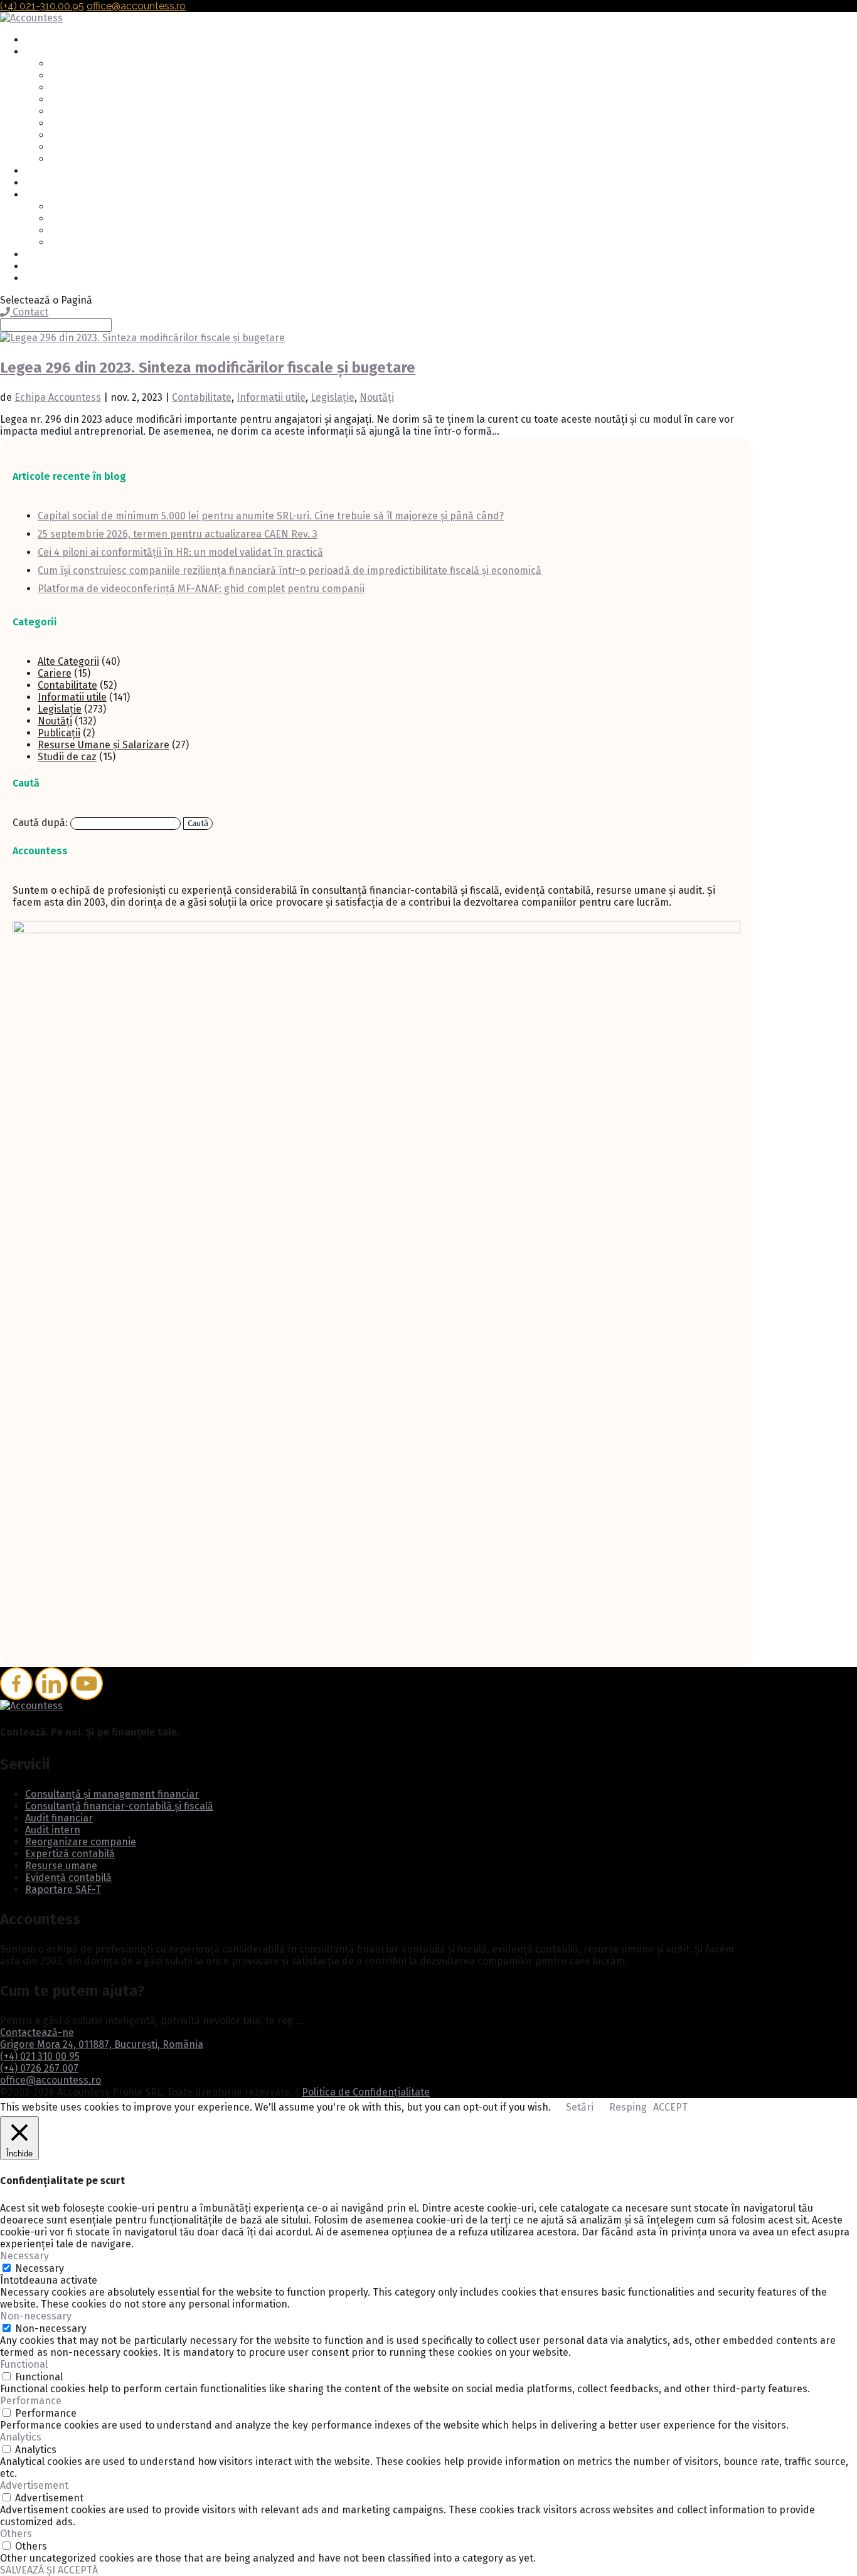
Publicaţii (59, 733)
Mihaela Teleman (85, 219)
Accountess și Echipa (94, 207)
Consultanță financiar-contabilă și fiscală (138, 76)
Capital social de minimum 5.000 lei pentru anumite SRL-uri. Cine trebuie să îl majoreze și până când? (271, 516)
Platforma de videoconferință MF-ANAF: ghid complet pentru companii (201, 589)
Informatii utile (271, 397)
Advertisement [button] (34, 2485)
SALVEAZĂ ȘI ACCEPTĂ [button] (49, 2570)
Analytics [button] (21, 2437)
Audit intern (75, 100)
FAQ (33, 172)
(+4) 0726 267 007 (39, 2068)
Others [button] (16, 2534)
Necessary (40, 2268)
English (41, 279)
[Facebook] (16, 1683)
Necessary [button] (24, 2256)
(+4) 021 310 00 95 (40, 2056)
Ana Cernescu (78, 231)
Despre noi (48, 195)
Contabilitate (202, 397)
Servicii (40, 52)
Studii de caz (67, 757)
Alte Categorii (68, 661)
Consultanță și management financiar (129, 64)
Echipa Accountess (58, 397)
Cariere (40, 183)
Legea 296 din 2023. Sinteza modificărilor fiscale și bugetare (208, 368)
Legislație (333, 397)
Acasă (37, 40)
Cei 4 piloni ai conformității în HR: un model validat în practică (180, 552)
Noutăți (377, 397)
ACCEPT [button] (670, 2107)
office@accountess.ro (51, 2080)
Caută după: (40, 823)
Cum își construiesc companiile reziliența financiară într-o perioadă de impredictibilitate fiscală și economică (290, 570)
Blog (35, 255)
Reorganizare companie (100, 112)
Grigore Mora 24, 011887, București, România (102, 2044)
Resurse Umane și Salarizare (104, 745)
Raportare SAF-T (85, 160)
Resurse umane (83, 136)
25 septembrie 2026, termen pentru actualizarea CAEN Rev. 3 (178, 534)
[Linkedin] (51, 1683)
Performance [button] (31, 2401)
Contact (41, 267)
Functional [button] (24, 2364)
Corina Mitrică (79, 243)
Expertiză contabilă (91, 124)
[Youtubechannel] (87, 1683)
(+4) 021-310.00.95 (42, 6)
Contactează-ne (37, 2033)
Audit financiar (81, 88)
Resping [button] (628, 2107)
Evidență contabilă (89, 148)
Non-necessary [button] (36, 2316)
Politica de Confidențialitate (366, 2092)
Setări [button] (580, 2107)
